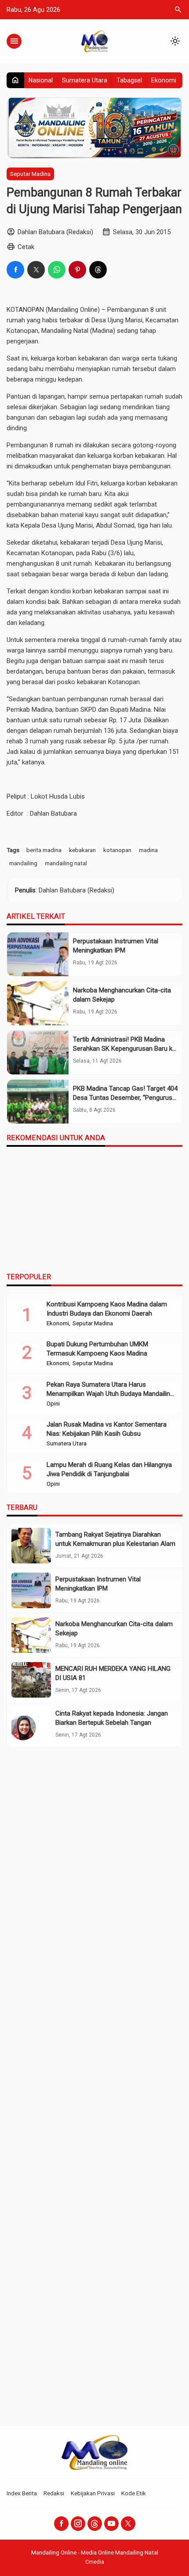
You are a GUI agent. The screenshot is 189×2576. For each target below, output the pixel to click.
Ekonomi (164, 80)
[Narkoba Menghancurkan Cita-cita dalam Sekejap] (38, 1003)
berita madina (44, 850)
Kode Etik (134, 2493)
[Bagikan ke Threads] (98, 270)
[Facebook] (61, 2524)
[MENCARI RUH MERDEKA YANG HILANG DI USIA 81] (31, 1680)
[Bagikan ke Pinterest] (77, 270)
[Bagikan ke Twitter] (36, 270)
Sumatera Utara (85, 80)
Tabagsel (129, 80)
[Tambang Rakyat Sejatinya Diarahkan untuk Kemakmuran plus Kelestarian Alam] (31, 1546)
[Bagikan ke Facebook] (15, 270)
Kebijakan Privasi (93, 2493)
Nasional (41, 80)
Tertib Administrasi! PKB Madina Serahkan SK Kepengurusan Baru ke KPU (124, 1049)
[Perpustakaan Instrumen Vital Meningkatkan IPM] (38, 954)
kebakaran (82, 850)
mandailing (23, 863)
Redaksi (54, 2493)
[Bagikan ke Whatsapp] (57, 270)
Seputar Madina (30, 174)
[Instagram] (78, 2524)
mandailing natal (66, 863)
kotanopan (117, 850)
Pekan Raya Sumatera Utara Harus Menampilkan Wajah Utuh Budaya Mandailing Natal (110, 1394)
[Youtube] (111, 2524)
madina (148, 850)
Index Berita (22, 2493)
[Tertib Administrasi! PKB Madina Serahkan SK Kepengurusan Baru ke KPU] (38, 1053)
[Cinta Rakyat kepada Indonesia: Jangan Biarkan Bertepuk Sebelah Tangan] (31, 1725)
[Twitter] (128, 2524)
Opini (53, 1404)
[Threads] (95, 2524)
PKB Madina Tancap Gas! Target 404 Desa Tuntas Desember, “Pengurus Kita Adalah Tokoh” (125, 1098)
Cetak (26, 247)
